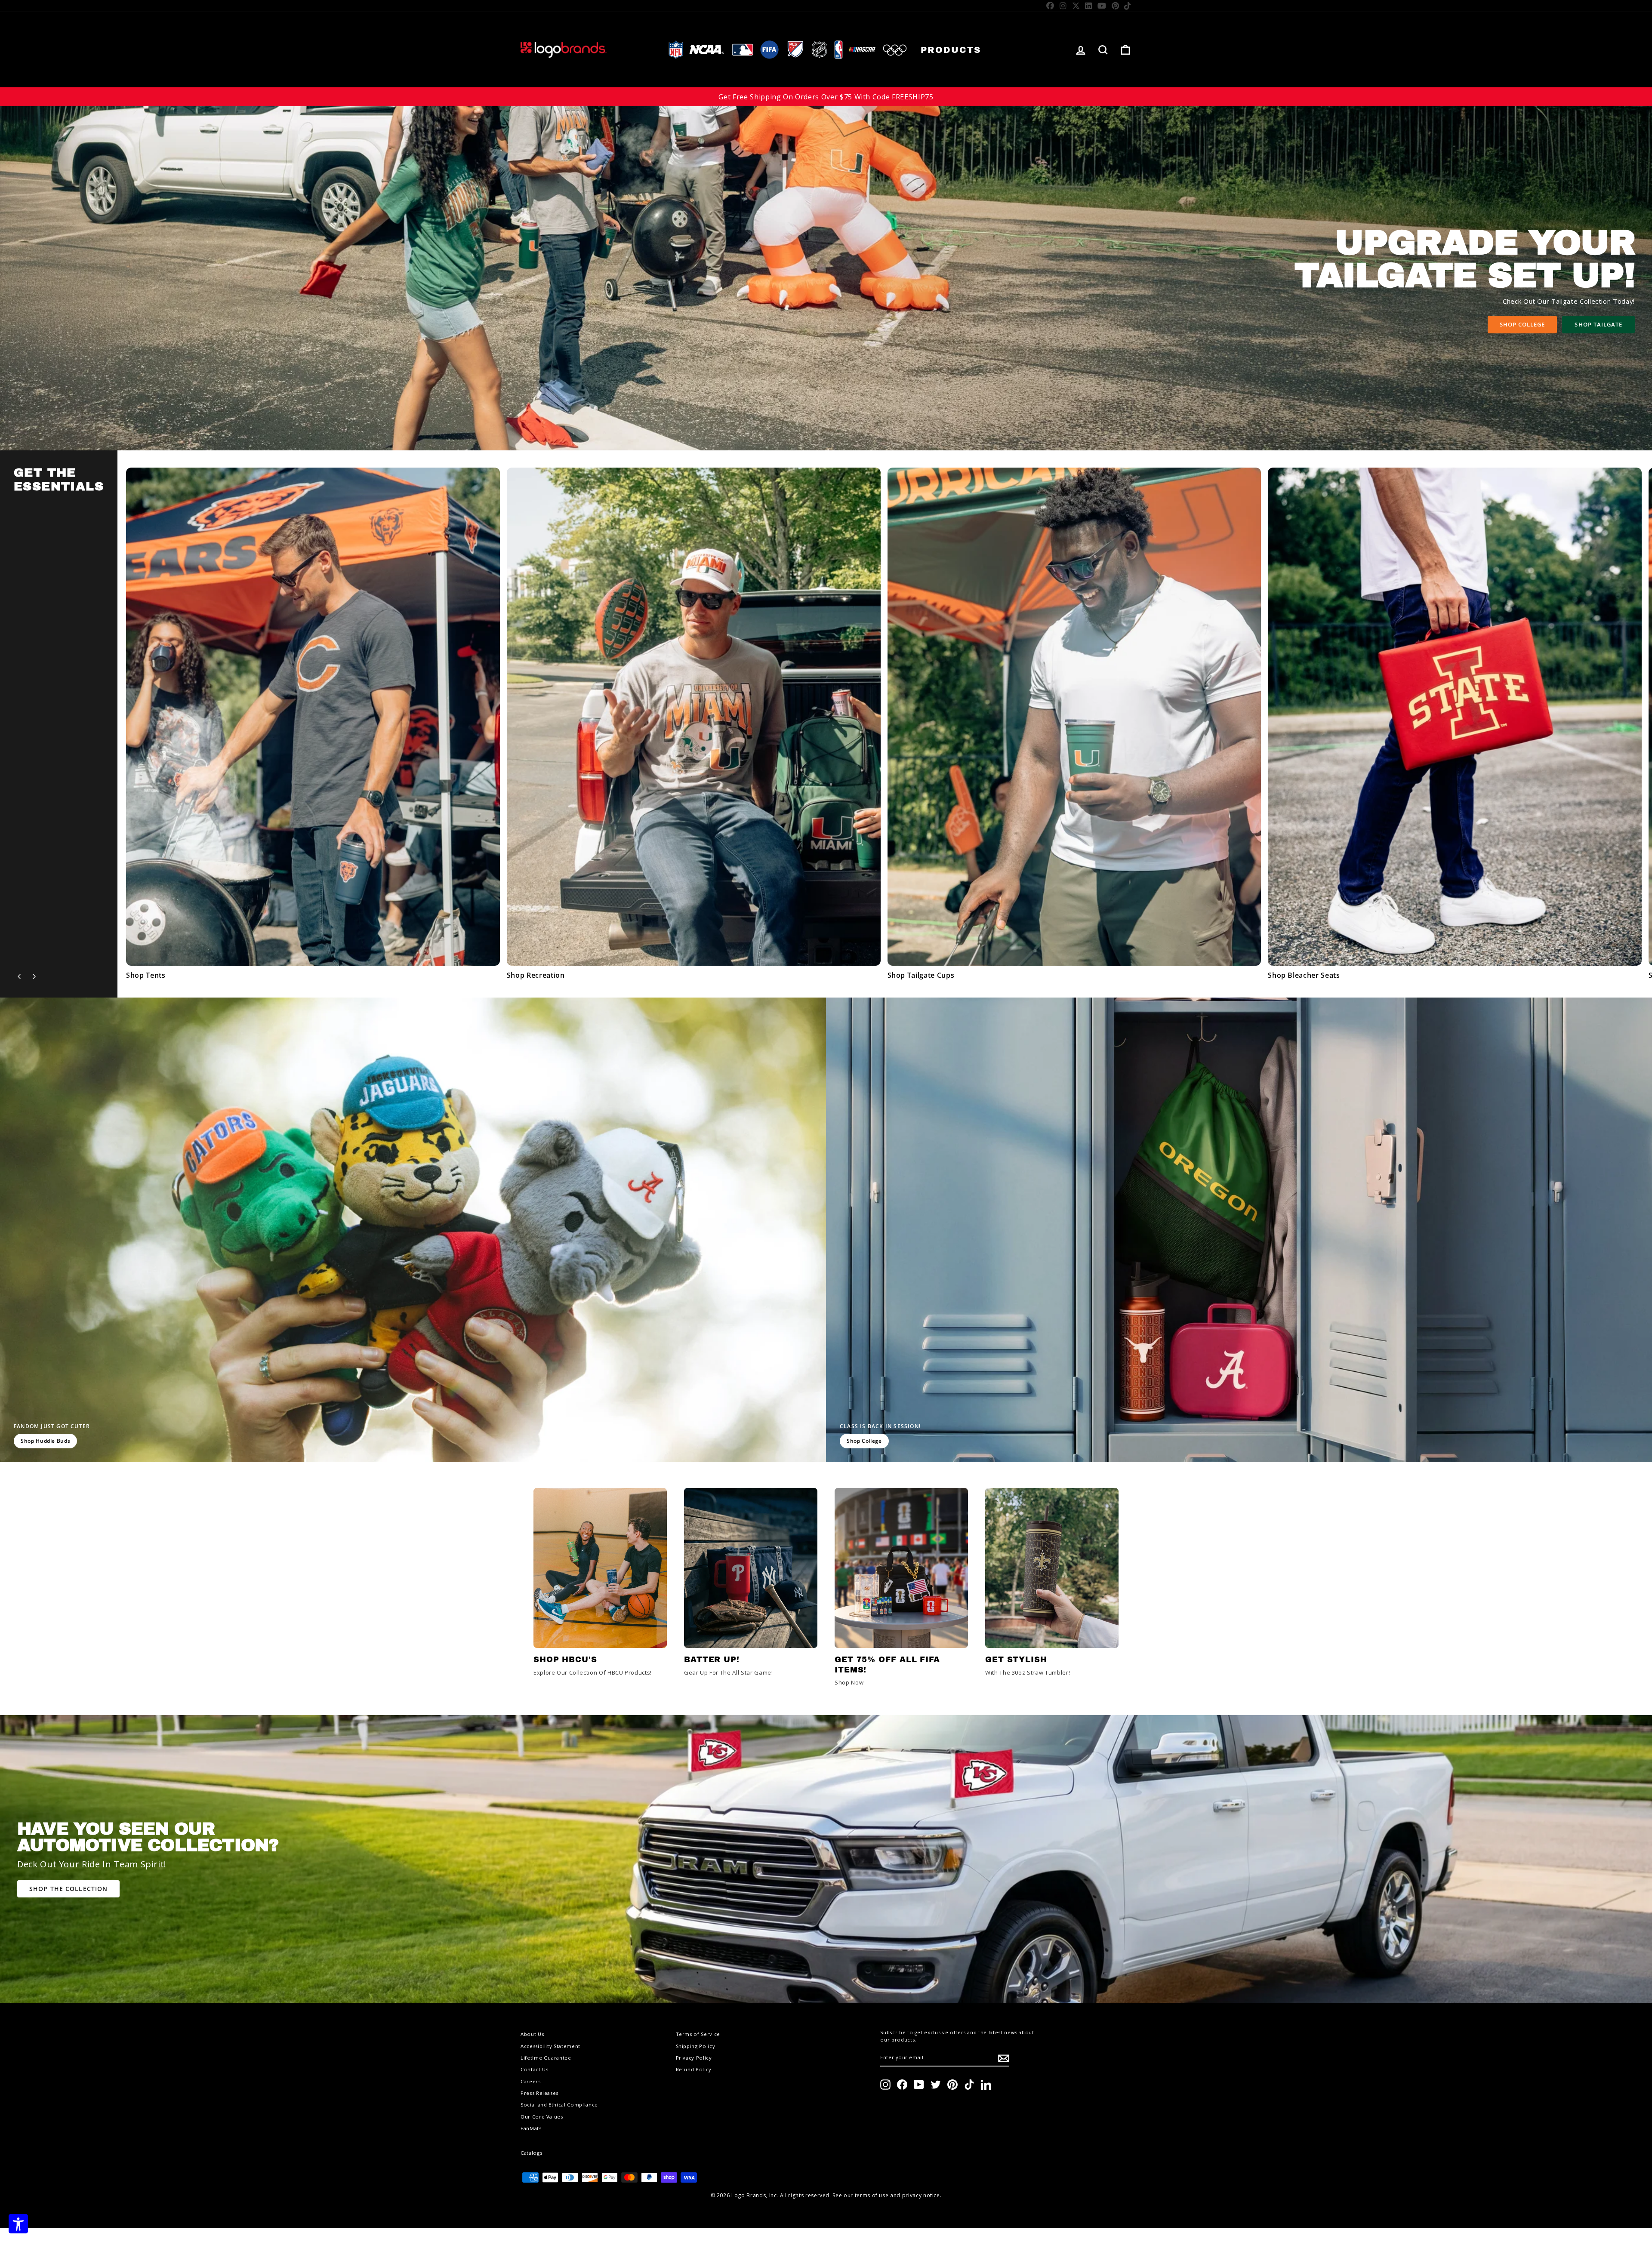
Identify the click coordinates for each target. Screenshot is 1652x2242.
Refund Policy (694, 2069)
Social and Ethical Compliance (559, 2105)
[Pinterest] (1116, 6)
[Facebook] (1050, 6)
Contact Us (535, 2069)
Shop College (1522, 324)
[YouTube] (1102, 6)
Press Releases (539, 2093)
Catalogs (531, 2153)
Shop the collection (68, 1889)
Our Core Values (542, 2117)
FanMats (531, 2128)
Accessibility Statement (550, 2046)
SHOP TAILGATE (1598, 324)
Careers (531, 2081)
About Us (532, 2034)
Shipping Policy (696, 2046)
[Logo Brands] (564, 50)
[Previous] (19, 976)
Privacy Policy (694, 2058)
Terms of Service (698, 2034)
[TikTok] (1128, 6)
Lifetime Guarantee (546, 2058)
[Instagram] (1063, 6)
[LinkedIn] (1089, 6)
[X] (1076, 6)
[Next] (34, 976)
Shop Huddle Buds (45, 1441)
